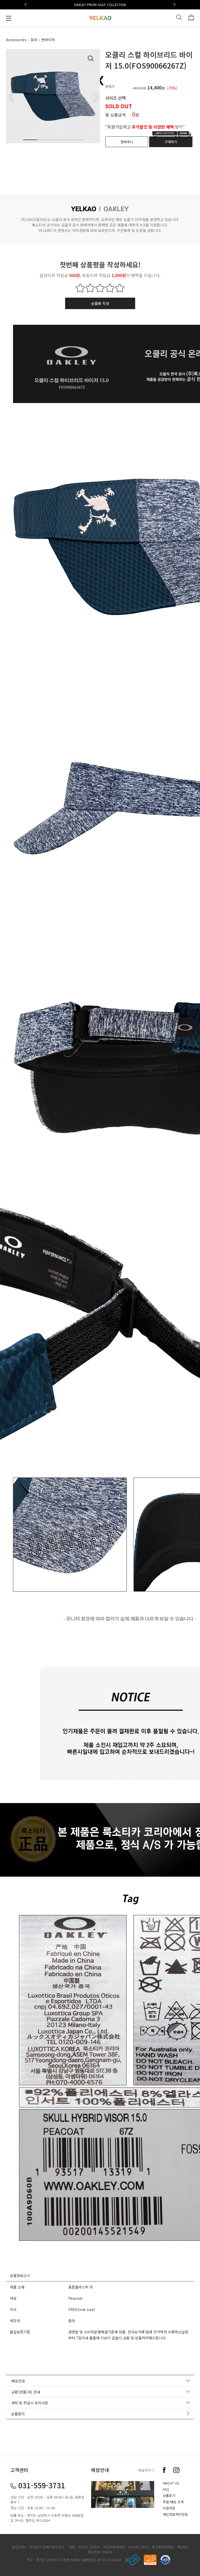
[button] (26, 5)
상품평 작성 (100, 303)
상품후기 (169, 2496)
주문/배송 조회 (173, 2502)
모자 (34, 40)
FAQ (166, 2489)
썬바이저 (48, 40)
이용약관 (169, 2508)
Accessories (16, 40)
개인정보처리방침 (175, 2514)
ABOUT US (171, 2483)
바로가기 (145, 2470)
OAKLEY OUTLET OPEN (100, 5)
